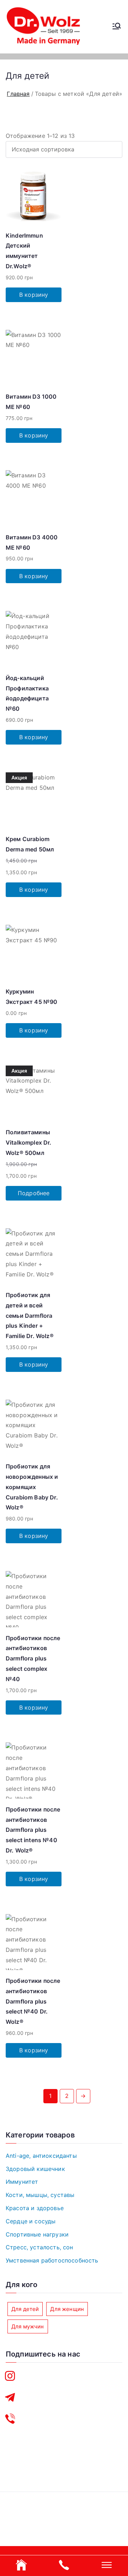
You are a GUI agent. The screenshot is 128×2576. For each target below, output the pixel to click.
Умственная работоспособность (52, 2260)
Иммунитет (22, 2182)
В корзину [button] (34, 295)
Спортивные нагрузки (37, 2234)
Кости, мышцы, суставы (40, 2195)
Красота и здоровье (35, 2208)
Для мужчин (28, 2326)
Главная (18, 94)
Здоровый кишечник (35, 2169)
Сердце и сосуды (31, 2221)
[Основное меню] (117, 27)
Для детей (25, 2309)
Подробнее (34, 1193)
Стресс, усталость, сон (39, 2247)
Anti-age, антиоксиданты (41, 2156)
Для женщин (67, 2309)
